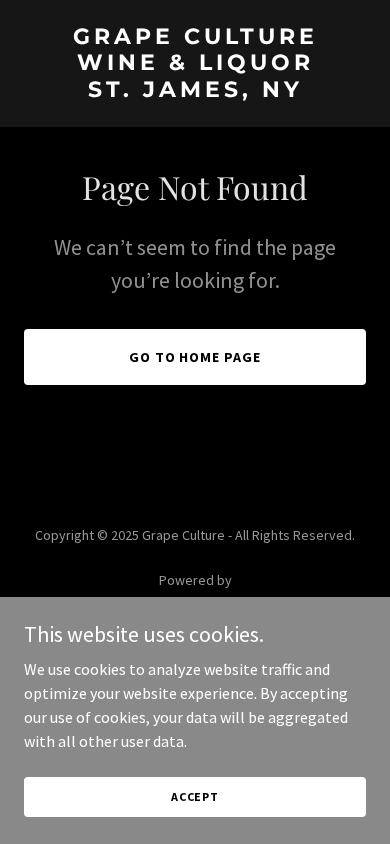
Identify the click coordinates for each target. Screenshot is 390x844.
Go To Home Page (195, 357)
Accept (195, 796)
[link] (195, 91)
